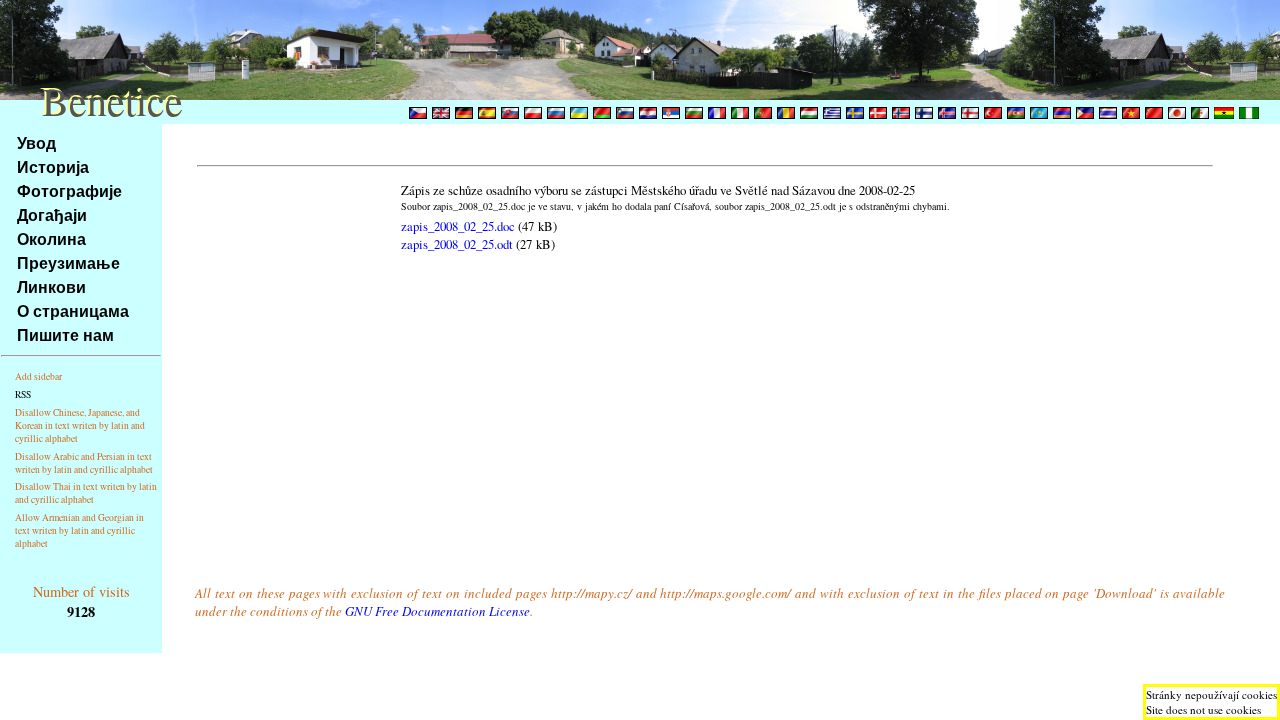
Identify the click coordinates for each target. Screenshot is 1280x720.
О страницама (73, 310)
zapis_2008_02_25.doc (458, 226)
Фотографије (69, 190)
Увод (36, 142)
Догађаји (52, 214)
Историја (53, 166)
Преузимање (68, 262)
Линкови (51, 286)
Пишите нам (65, 334)
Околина (51, 238)
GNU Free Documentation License (437, 611)
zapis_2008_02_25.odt (457, 244)
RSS (23, 394)
